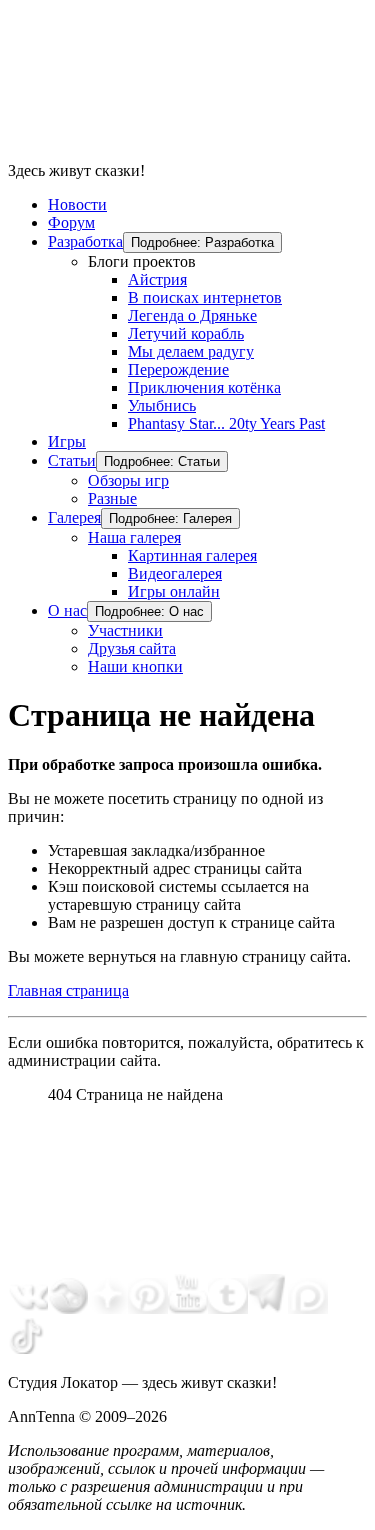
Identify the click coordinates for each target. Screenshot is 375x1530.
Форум (71, 222)
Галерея (74, 517)
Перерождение (178, 369)
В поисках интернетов (205, 297)
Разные (112, 498)
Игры (67, 441)
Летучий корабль (186, 333)
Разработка (85, 241)
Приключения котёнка (204, 387)
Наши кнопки (135, 666)
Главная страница (68, 990)
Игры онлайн (174, 591)
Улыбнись (162, 405)
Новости (77, 204)
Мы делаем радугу (191, 351)
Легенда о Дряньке (192, 315)
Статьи (72, 460)
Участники (125, 630)
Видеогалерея (175, 573)
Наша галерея (134, 537)
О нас (67, 610)
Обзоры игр (128, 480)
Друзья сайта (132, 648)
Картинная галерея (192, 555)
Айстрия (157, 279)
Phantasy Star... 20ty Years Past (226, 423)
